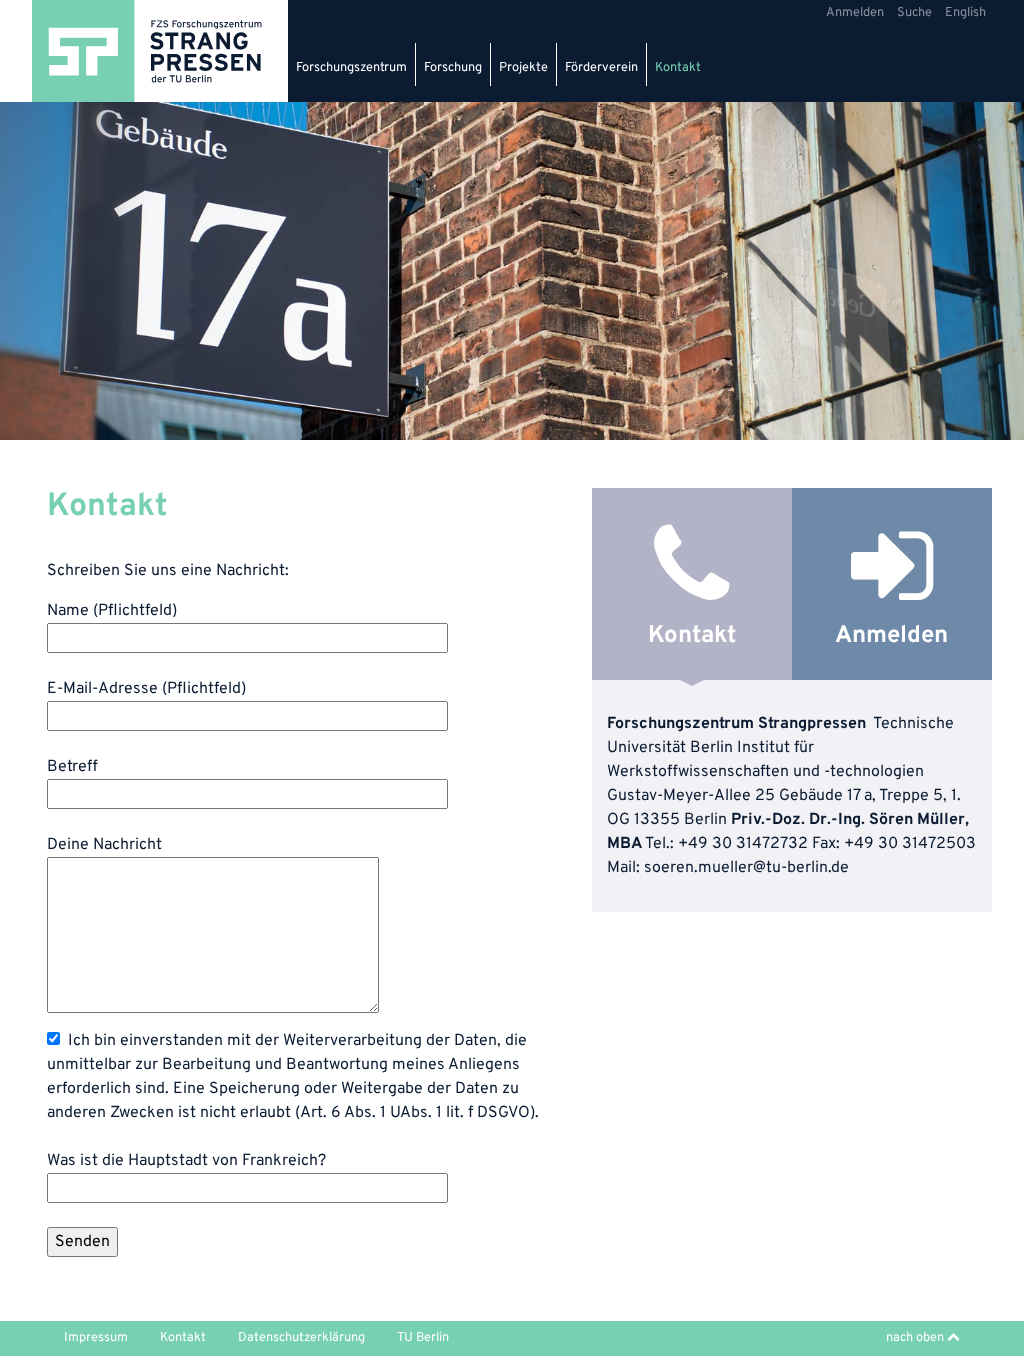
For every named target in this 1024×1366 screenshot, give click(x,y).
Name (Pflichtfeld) (112, 611)
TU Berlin (423, 1338)
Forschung (453, 68)
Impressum (96, 1338)
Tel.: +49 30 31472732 (726, 844)
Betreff (72, 767)
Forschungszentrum (351, 68)
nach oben (916, 1338)
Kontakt (678, 68)
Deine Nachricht (104, 845)
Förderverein (601, 68)
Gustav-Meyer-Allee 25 (691, 796)
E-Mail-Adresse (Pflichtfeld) (146, 689)
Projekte (523, 68)
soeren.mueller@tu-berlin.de (746, 868)
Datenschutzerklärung (301, 1338)
